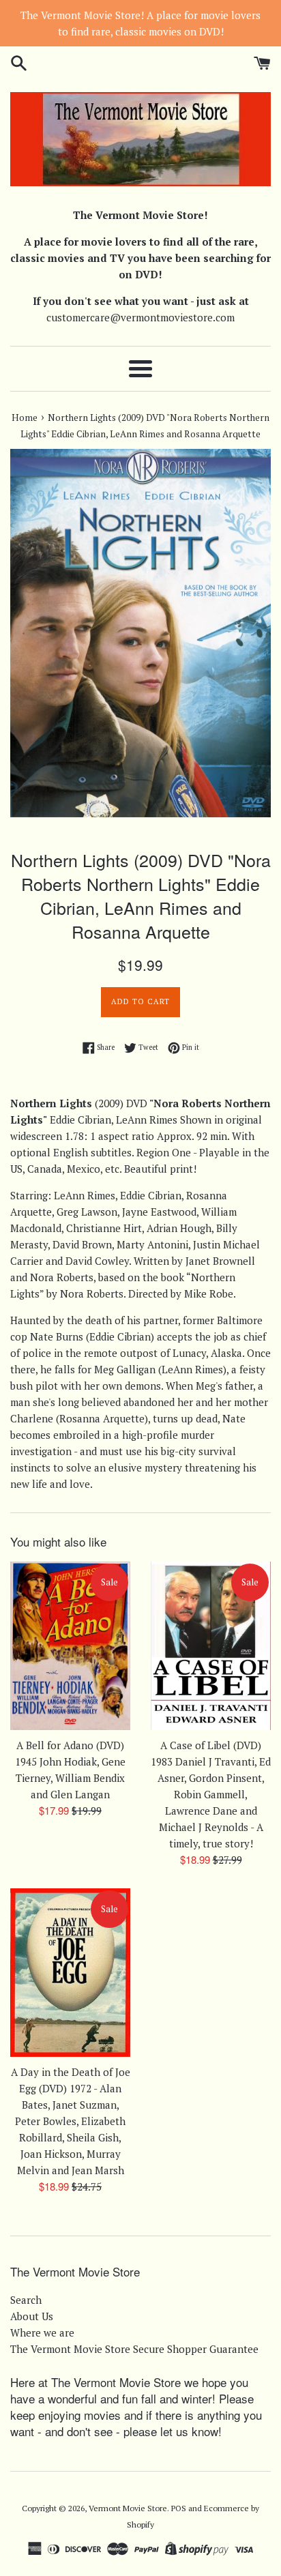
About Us (32, 2316)
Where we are (42, 2332)
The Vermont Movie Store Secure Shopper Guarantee (134, 2349)
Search (26, 2300)
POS (179, 2508)
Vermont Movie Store (128, 2508)
